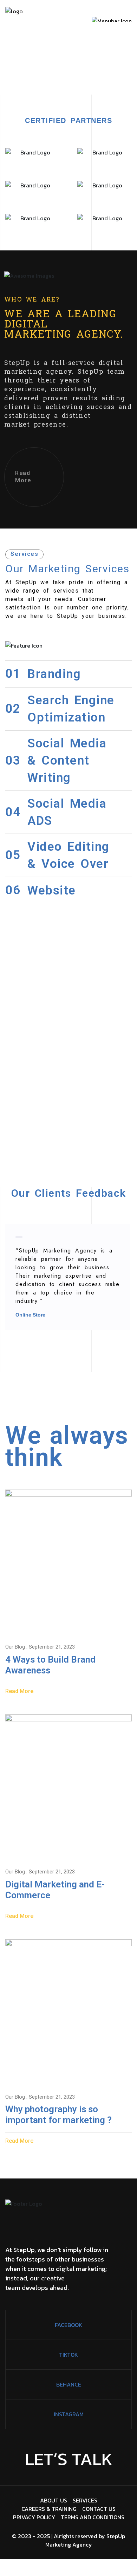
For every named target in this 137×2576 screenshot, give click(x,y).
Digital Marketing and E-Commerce (55, 1890)
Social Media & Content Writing (67, 761)
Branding (54, 674)
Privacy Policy (34, 2517)
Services (85, 2500)
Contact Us (99, 2509)
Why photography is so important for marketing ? (58, 2115)
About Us (54, 2500)
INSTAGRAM (69, 2414)
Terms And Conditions (93, 2517)
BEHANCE (69, 2384)
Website (52, 890)
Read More (23, 477)
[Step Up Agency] (14, 20)
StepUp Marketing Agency (85, 2540)
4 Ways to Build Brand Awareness (50, 1665)
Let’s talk (69, 2459)
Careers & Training (49, 2509)
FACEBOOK (68, 2325)
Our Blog (15, 1647)
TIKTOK (68, 2355)
